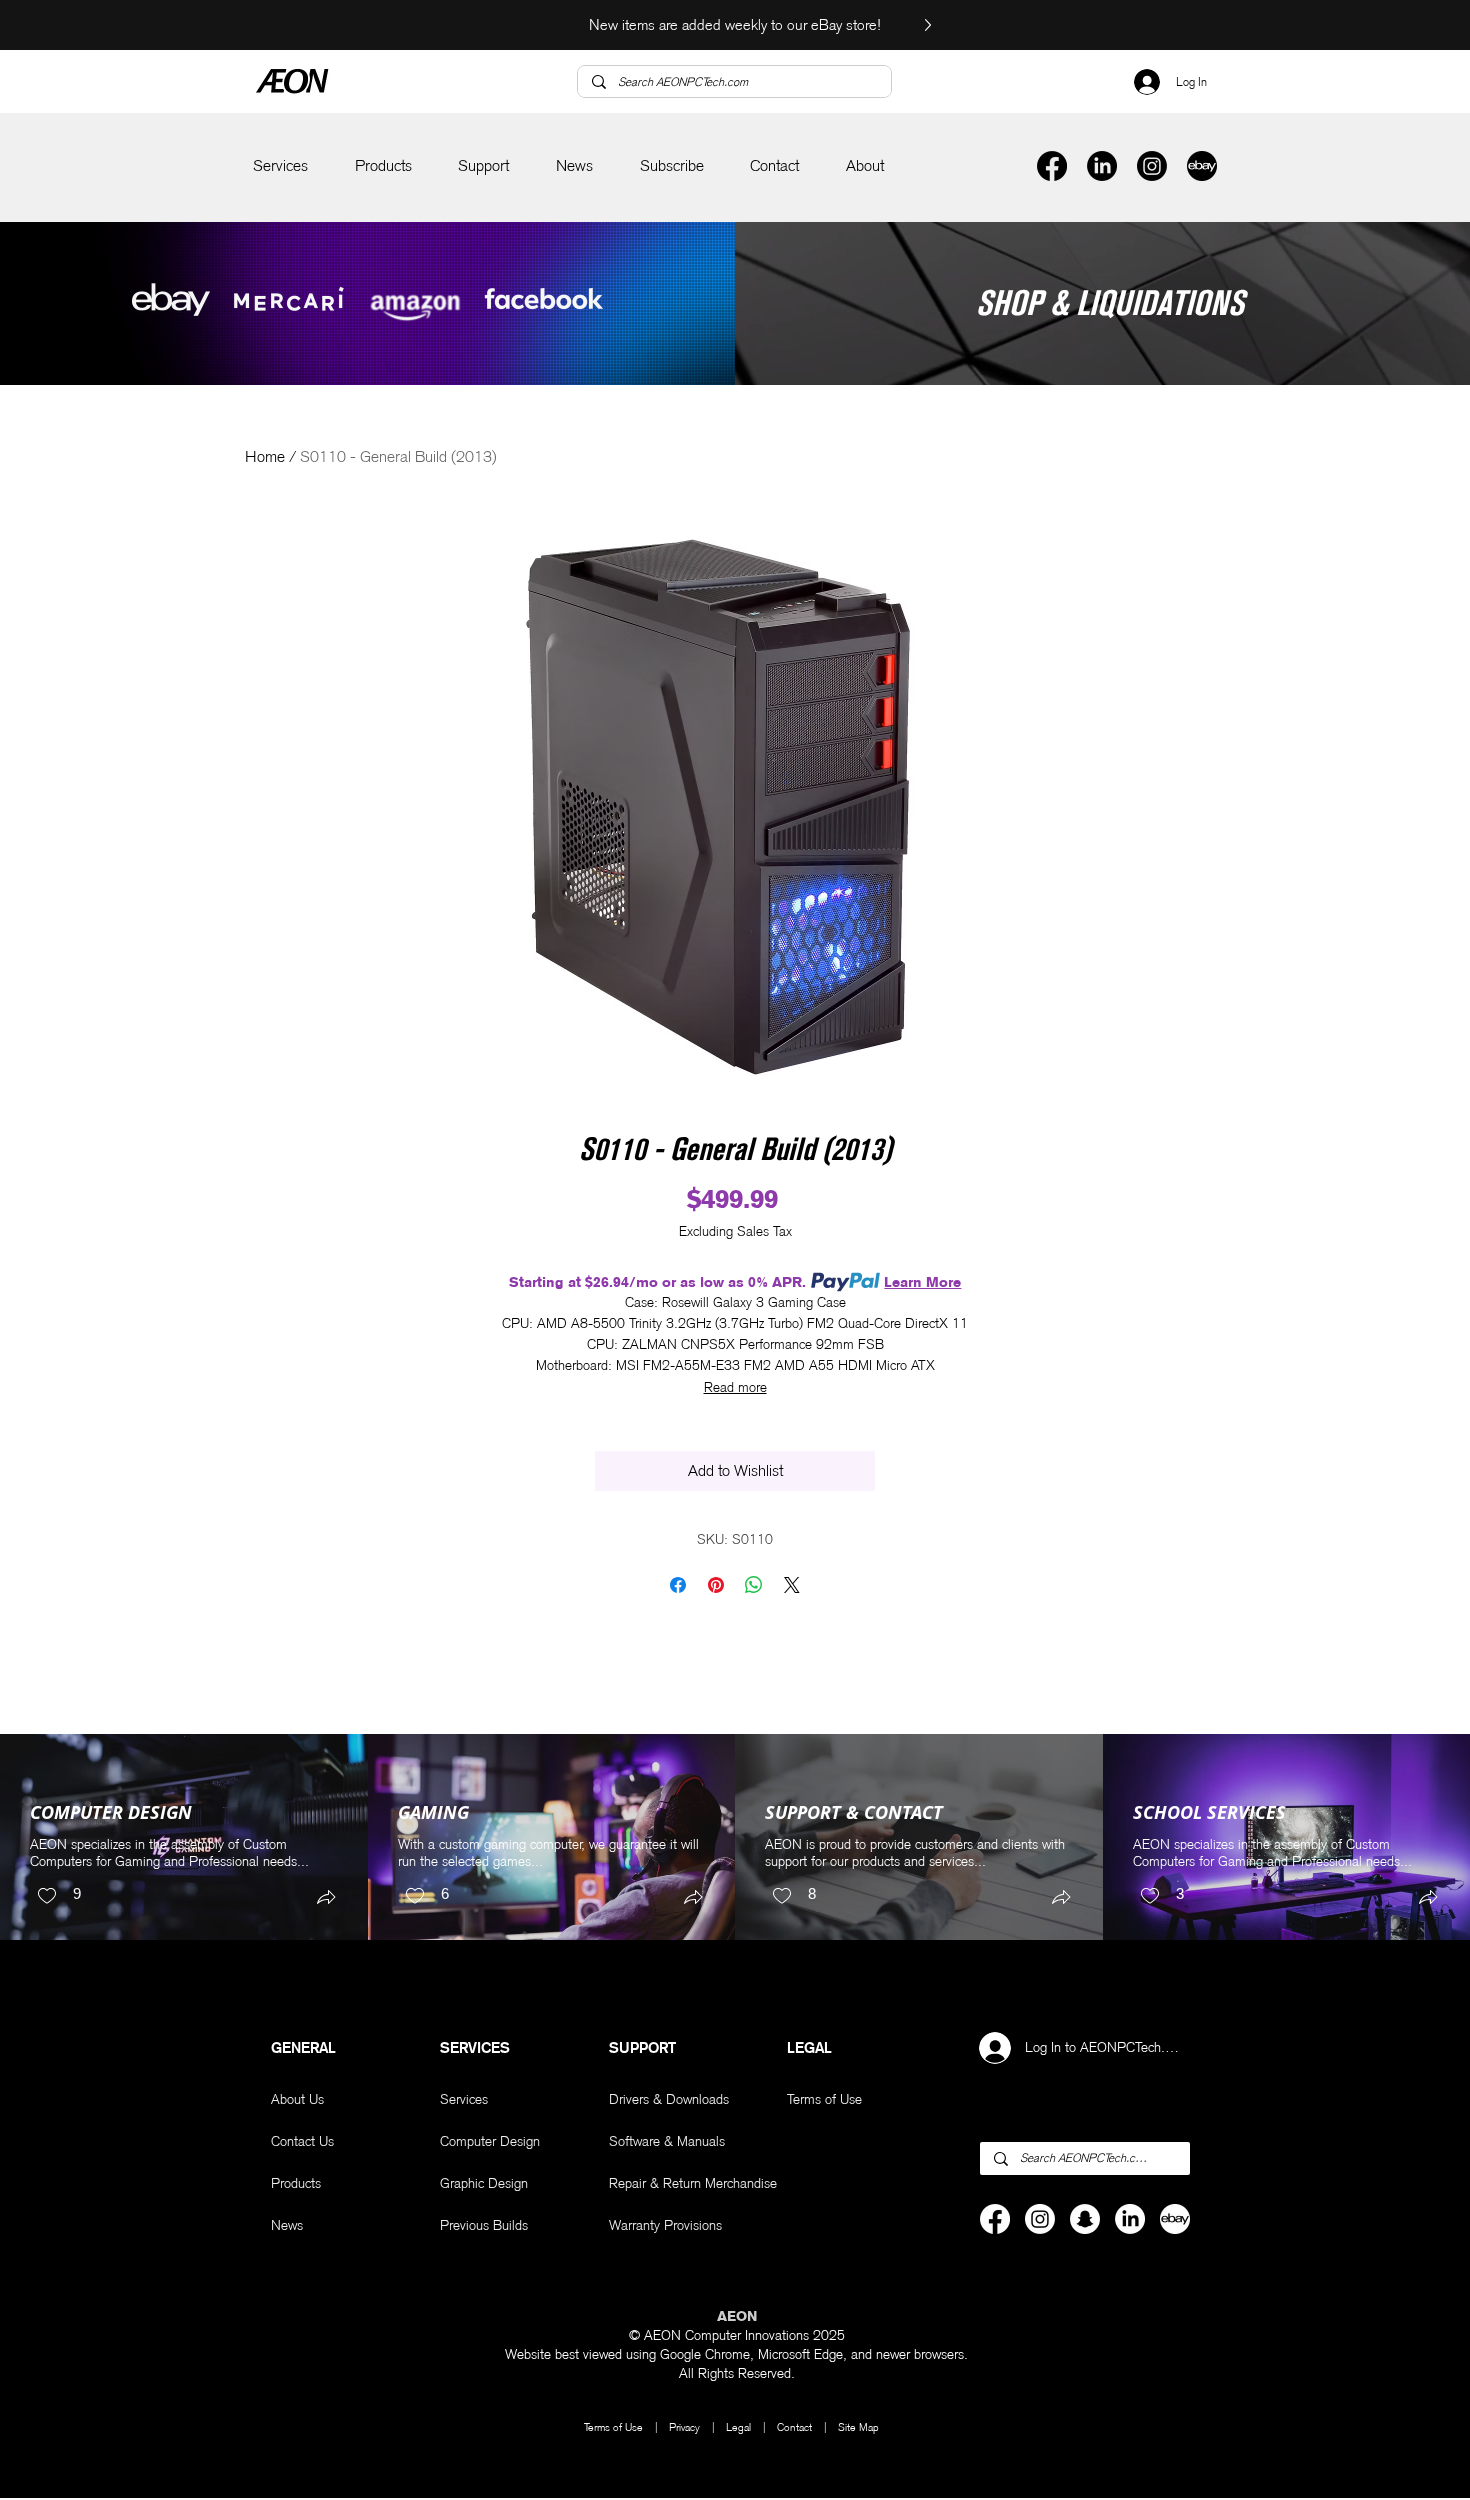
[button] (281, 166)
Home (265, 456)
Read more (735, 1387)
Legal (740, 2427)
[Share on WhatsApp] (754, 1585)
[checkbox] (58, 1896)
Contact (794, 2427)
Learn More (922, 1282)
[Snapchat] (1085, 2219)
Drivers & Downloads (669, 2099)
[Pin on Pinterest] (716, 1585)
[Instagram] (1152, 166)
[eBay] (1202, 166)
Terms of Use (613, 2427)
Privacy (684, 2427)
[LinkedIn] (1102, 166)
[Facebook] (1052, 166)
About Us (297, 2099)
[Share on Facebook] (678, 1585)
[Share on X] (792, 1585)
